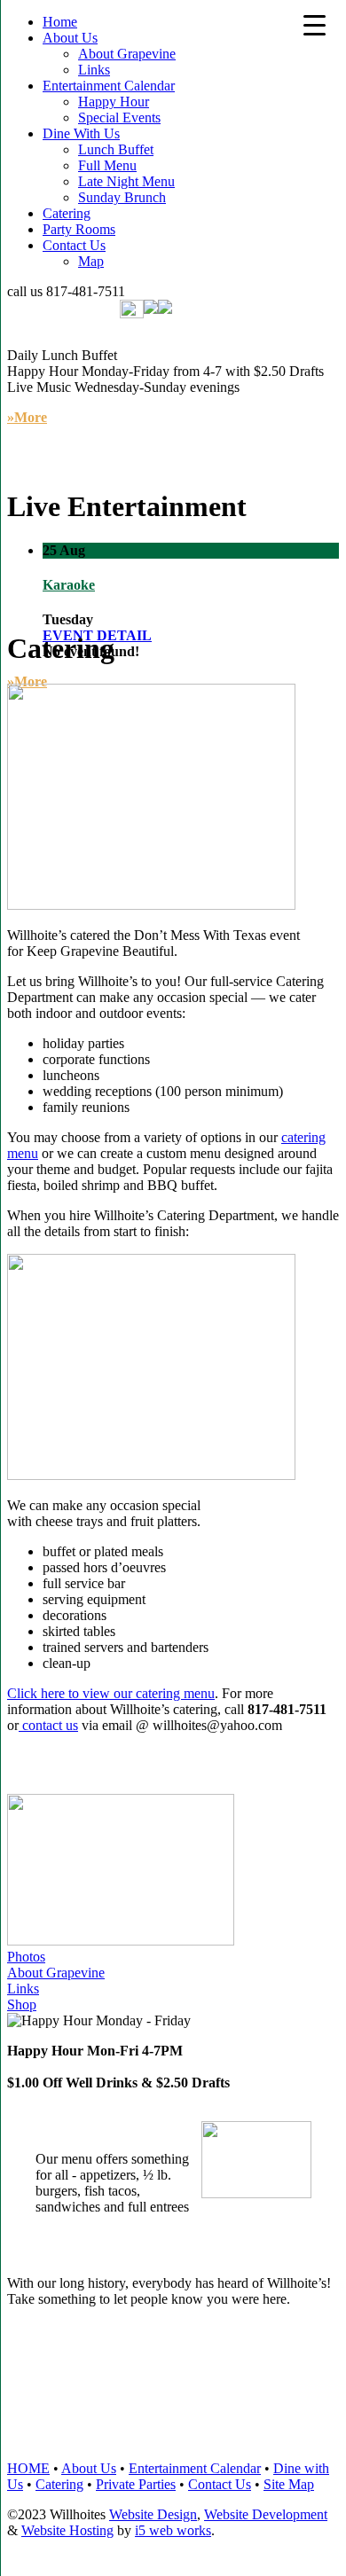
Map (91, 261)
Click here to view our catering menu (111, 1693)
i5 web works (173, 2530)
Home (60, 22)
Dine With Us (81, 133)
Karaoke (69, 585)
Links (94, 70)
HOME (28, 2468)
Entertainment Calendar (109, 86)
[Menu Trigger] (315, 24)
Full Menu (107, 165)
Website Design (153, 2514)
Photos (26, 1957)
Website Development (266, 2514)
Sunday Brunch (122, 197)
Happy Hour (114, 102)
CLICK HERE (107, 2407)
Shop (22, 2004)
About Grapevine (127, 54)
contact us (48, 1725)
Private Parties (136, 2484)
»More (27, 681)
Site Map (289, 2484)
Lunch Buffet (116, 149)
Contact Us (74, 245)
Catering (67, 213)
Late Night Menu (126, 181)
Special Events (119, 117)
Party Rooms (79, 229)
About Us (70, 38)
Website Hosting (67, 2530)
